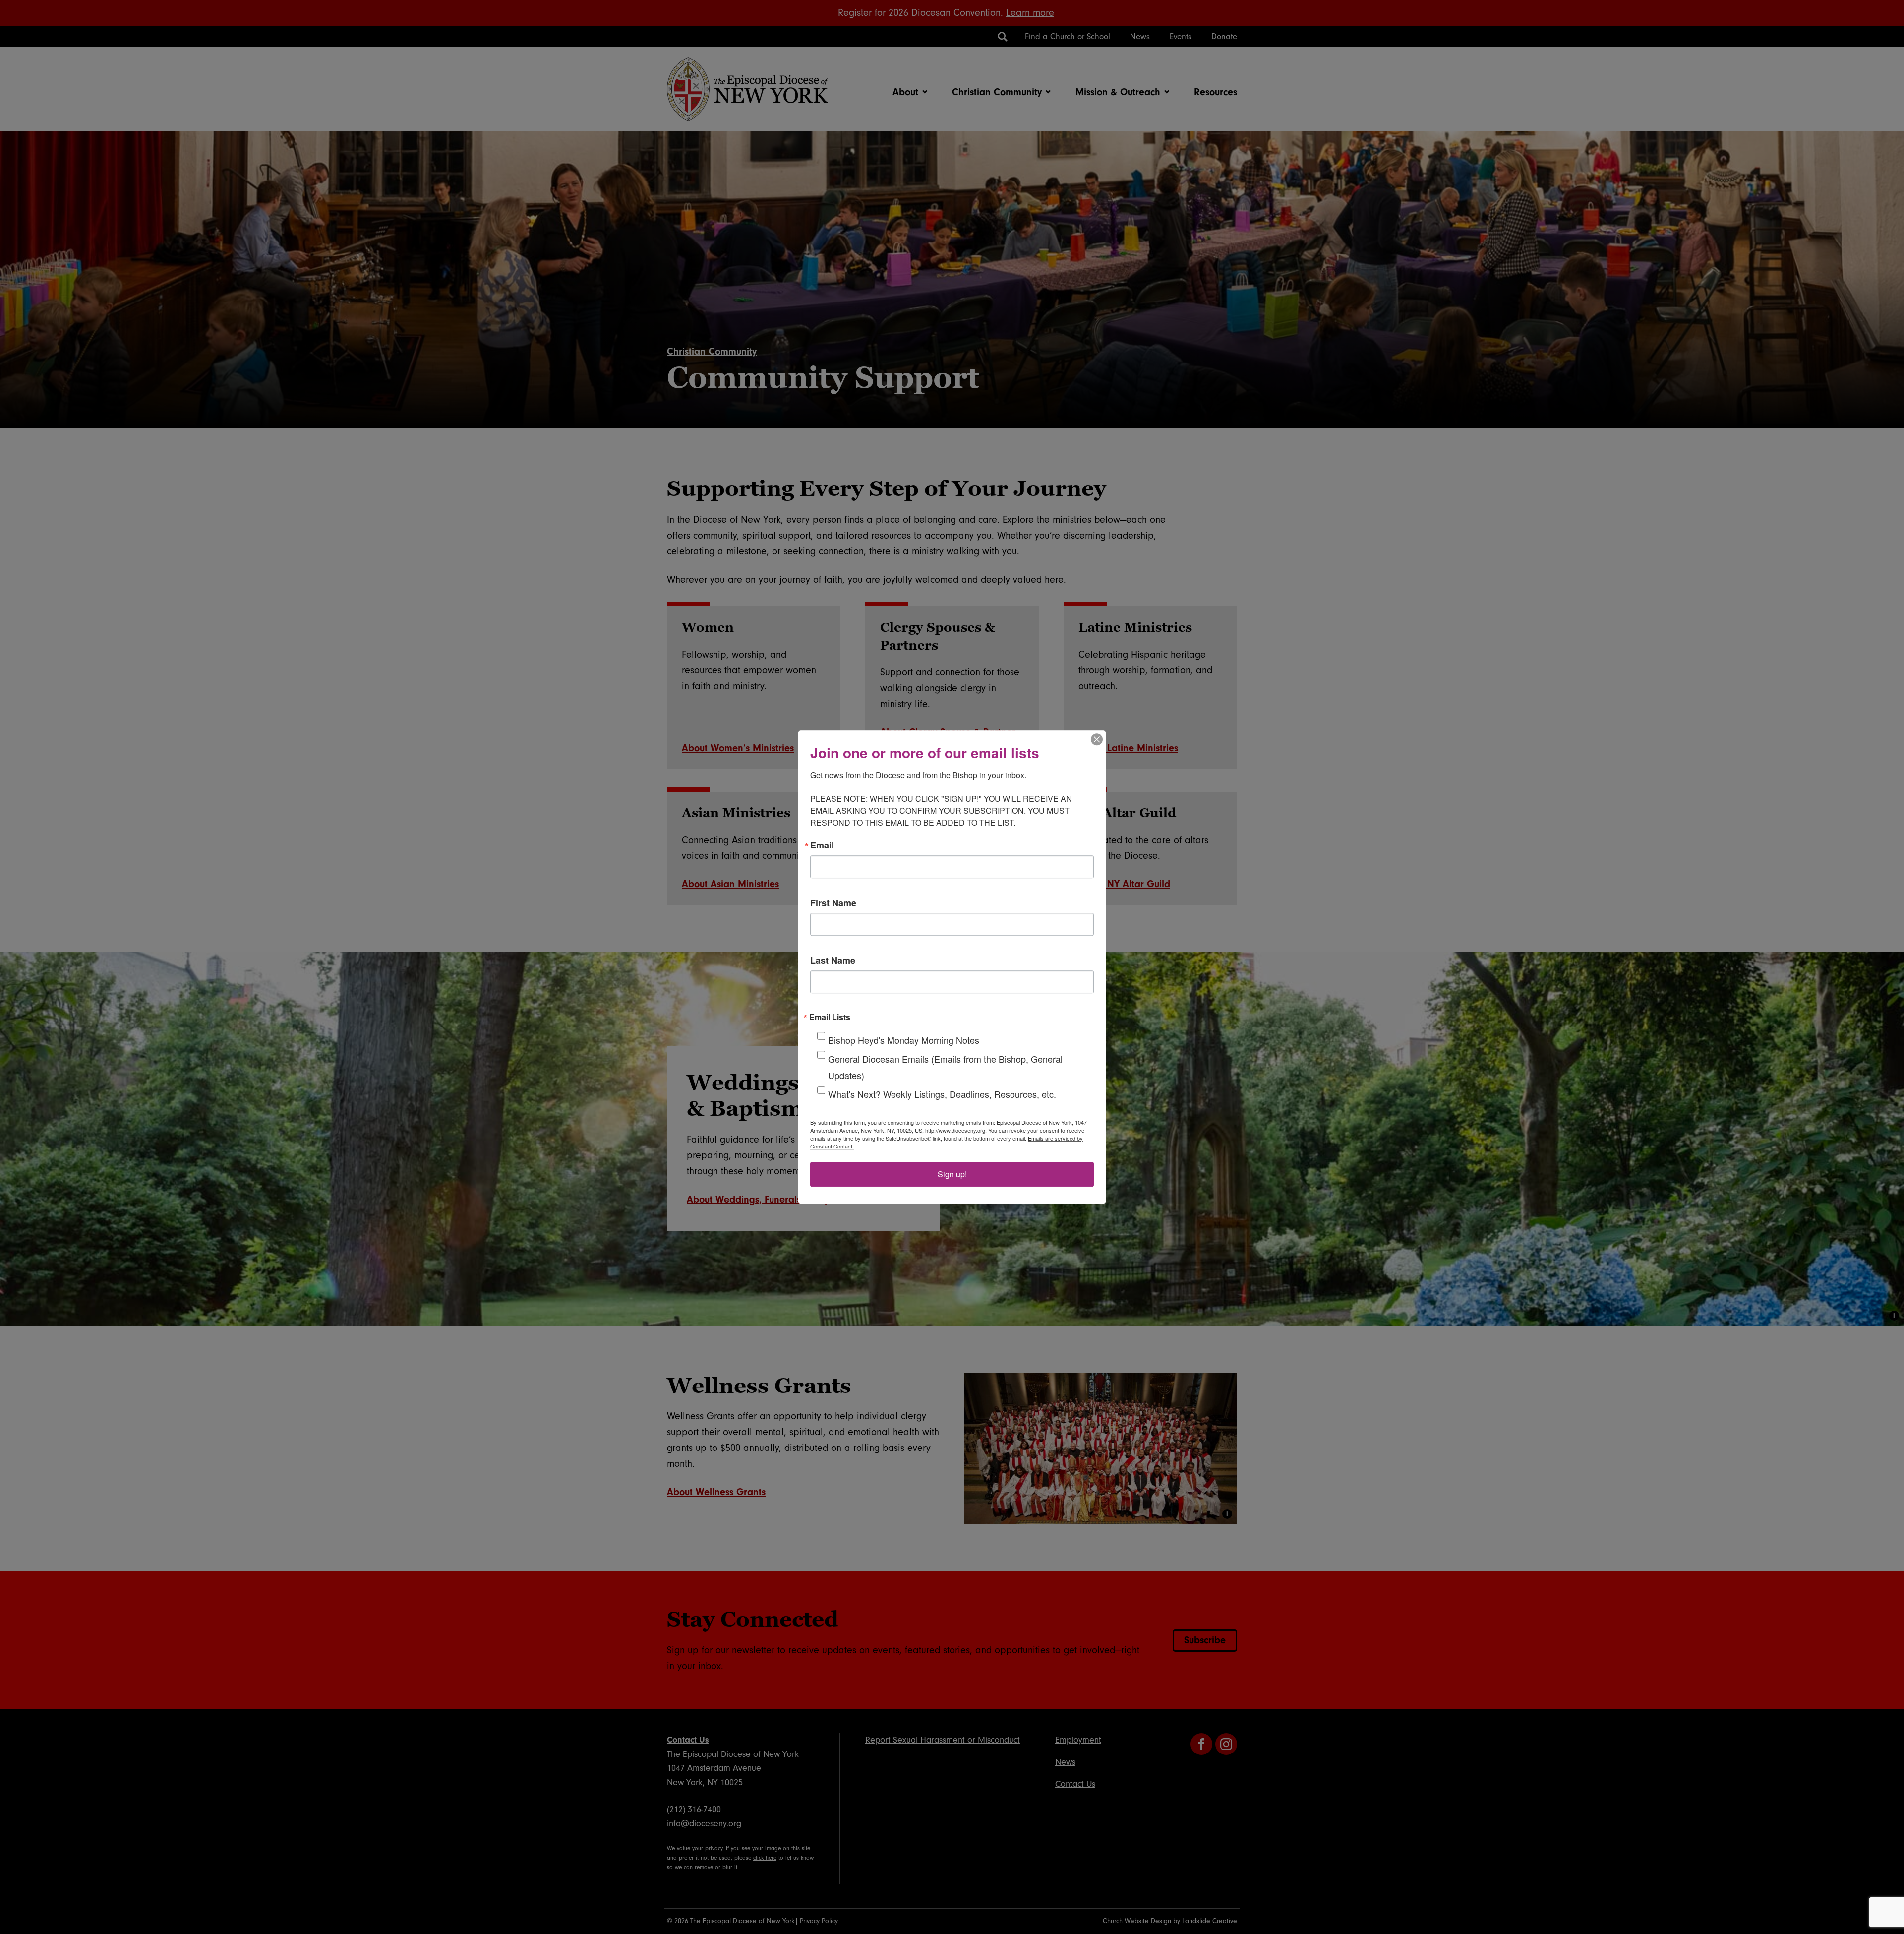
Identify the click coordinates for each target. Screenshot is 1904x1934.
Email (822, 845)
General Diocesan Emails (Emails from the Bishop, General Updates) (945, 1067)
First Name (833, 903)
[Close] (1097, 739)
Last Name (833, 960)
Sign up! (952, 1174)
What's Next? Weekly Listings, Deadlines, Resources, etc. (942, 1094)
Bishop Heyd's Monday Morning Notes (904, 1040)
